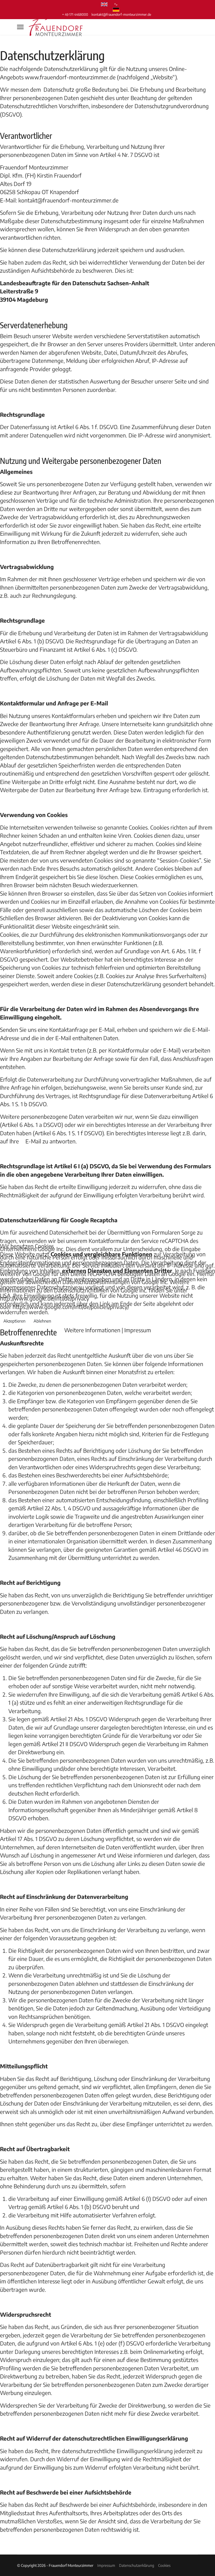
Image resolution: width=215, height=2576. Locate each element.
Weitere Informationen (92, 1330)
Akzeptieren (14, 1321)
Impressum (138, 1330)
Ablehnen (42, 1321)
